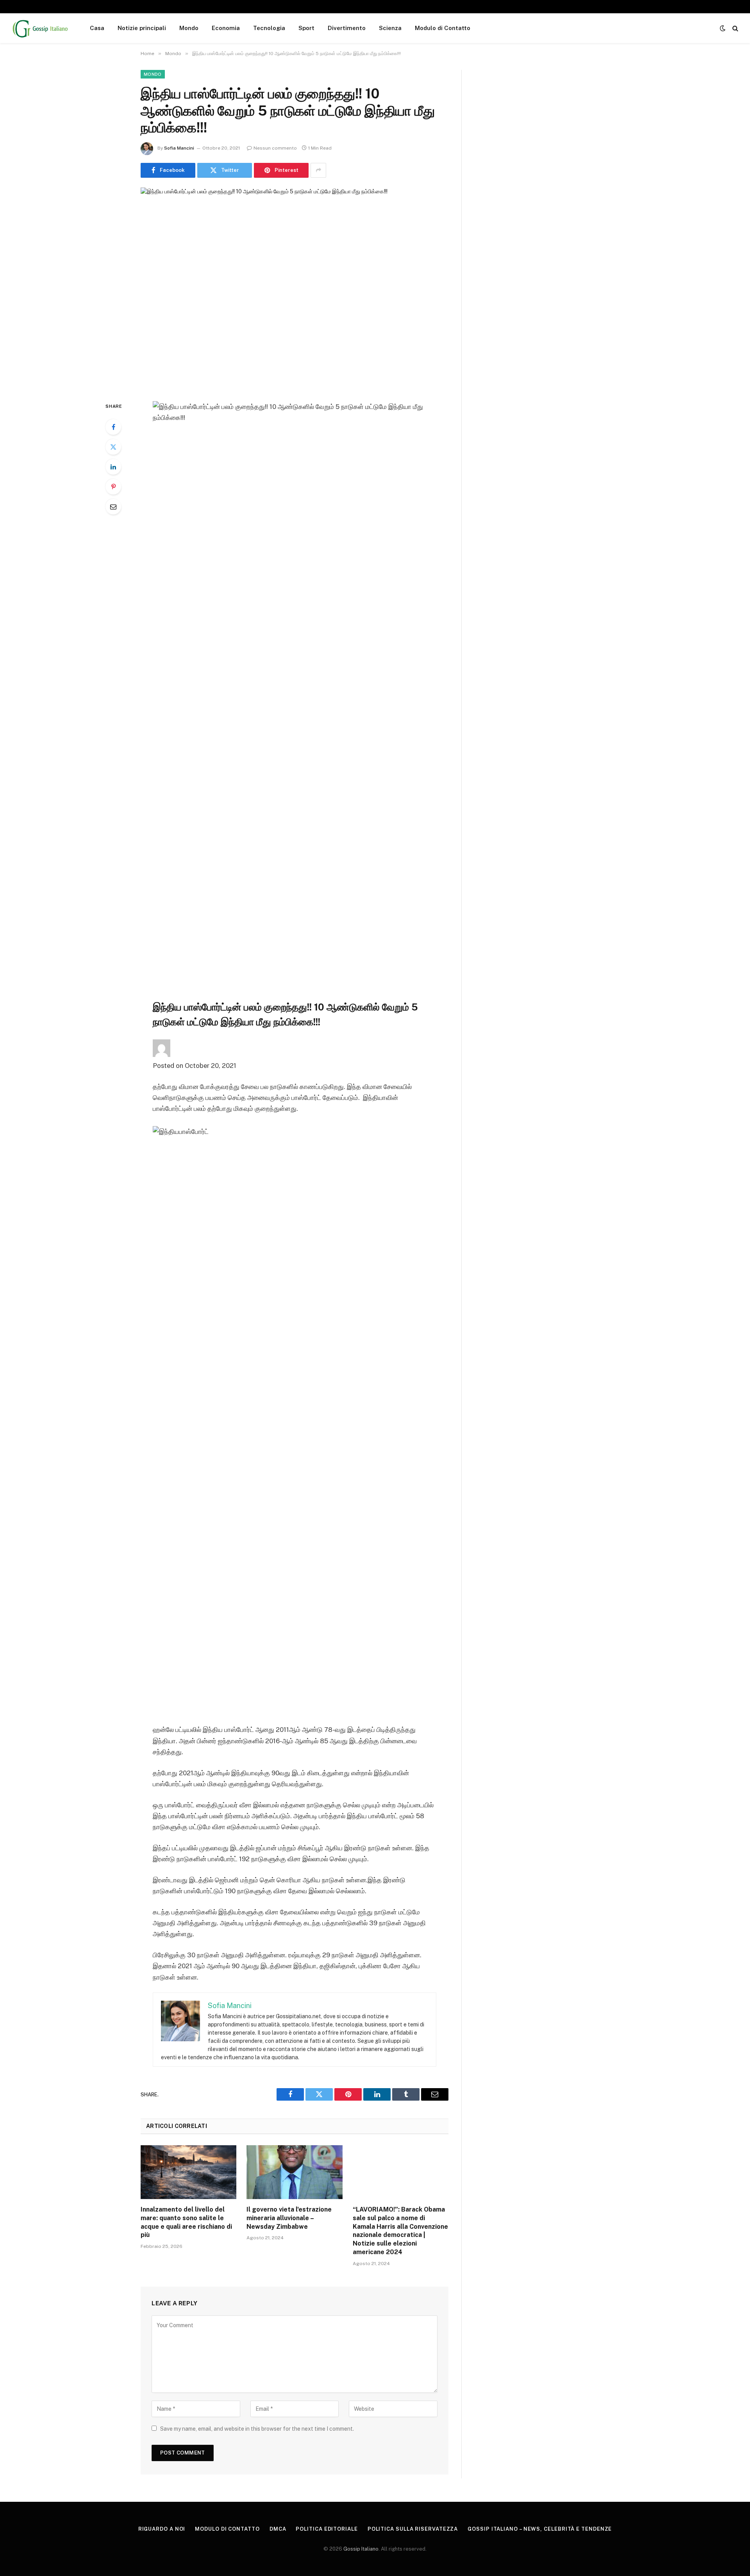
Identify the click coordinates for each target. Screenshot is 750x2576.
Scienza (390, 28)
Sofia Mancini (179, 148)
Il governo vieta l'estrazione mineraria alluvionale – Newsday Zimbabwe (289, 2218)
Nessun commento (275, 148)
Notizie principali (142, 28)
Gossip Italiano (361, 2549)
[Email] (113, 507)
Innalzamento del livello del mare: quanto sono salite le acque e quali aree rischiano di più (186, 2222)
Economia (226, 28)
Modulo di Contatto (443, 28)
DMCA (278, 2529)
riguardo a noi (162, 2529)
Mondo (189, 28)
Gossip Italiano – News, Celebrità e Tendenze (540, 2529)
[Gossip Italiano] (41, 28)
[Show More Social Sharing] (318, 170)
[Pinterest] (113, 487)
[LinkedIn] (113, 467)
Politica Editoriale (327, 2529)
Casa (97, 28)
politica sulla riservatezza (413, 2529)
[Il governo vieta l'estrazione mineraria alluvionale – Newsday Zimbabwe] (294, 2172)
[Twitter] (113, 447)
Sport (306, 28)
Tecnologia (269, 28)
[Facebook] (113, 427)
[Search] (735, 28)
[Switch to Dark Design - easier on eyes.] (723, 28)
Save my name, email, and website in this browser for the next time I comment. (257, 2429)
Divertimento (347, 28)
